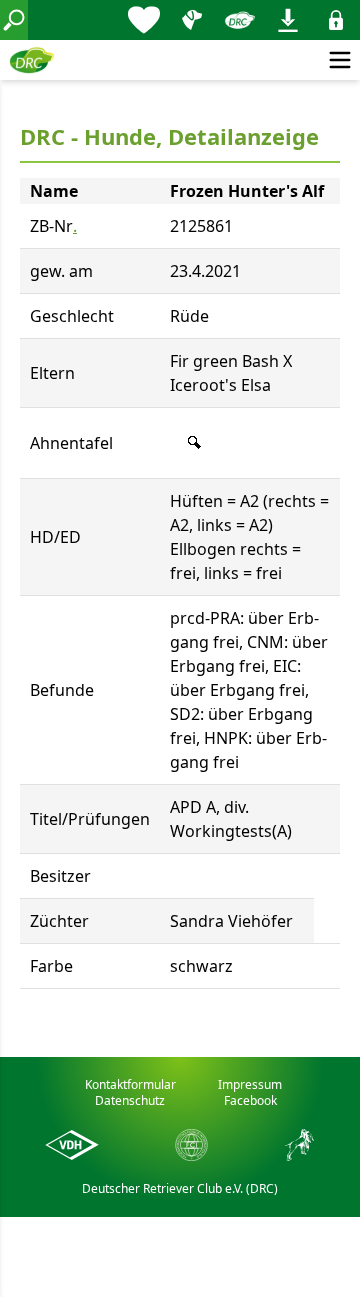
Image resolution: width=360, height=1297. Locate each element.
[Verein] (240, 20)
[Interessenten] (144, 20)
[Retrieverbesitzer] (192, 20)
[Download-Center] (288, 20)
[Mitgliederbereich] (336, 20)
